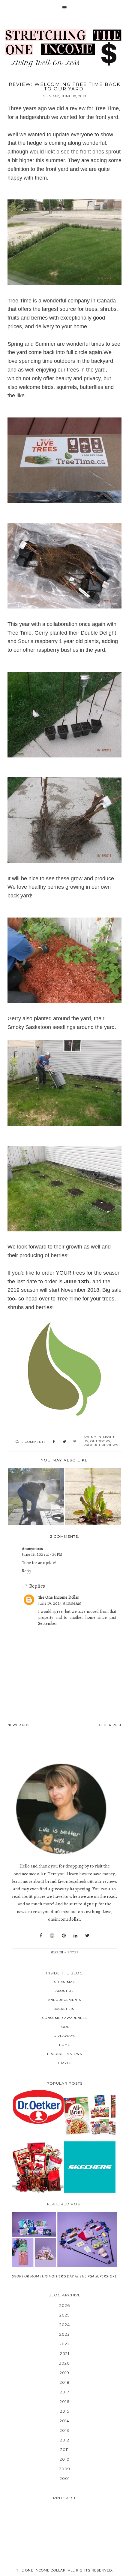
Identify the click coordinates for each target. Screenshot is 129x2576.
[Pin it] (75, 1442)
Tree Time (19, 301)
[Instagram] (52, 1936)
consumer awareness (64, 2018)
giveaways (64, 2036)
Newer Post (19, 1725)
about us (64, 1991)
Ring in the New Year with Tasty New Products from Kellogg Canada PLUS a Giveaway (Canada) (90, 2115)
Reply (27, 1571)
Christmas (64, 1982)
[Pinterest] (64, 1936)
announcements (64, 2000)
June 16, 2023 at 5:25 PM (42, 1554)
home (65, 2045)
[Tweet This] (64, 1442)
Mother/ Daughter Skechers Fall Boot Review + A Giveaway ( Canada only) (90, 2167)
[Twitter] (87, 1936)
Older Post (110, 1725)
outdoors (100, 1441)
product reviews (101, 1445)
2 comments (34, 1442)
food (64, 2027)
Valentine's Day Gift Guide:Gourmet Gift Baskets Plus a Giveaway (38, 2167)
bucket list (65, 2009)
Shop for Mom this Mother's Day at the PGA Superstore (64, 2276)
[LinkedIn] (75, 1936)
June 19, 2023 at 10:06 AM (60, 1603)
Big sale (111, 1290)
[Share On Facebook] (54, 1442)
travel (65, 2063)
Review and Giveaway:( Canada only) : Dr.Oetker (38, 2107)
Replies (37, 1586)
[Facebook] (41, 1936)
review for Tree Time (94, 108)
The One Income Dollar (58, 1597)
